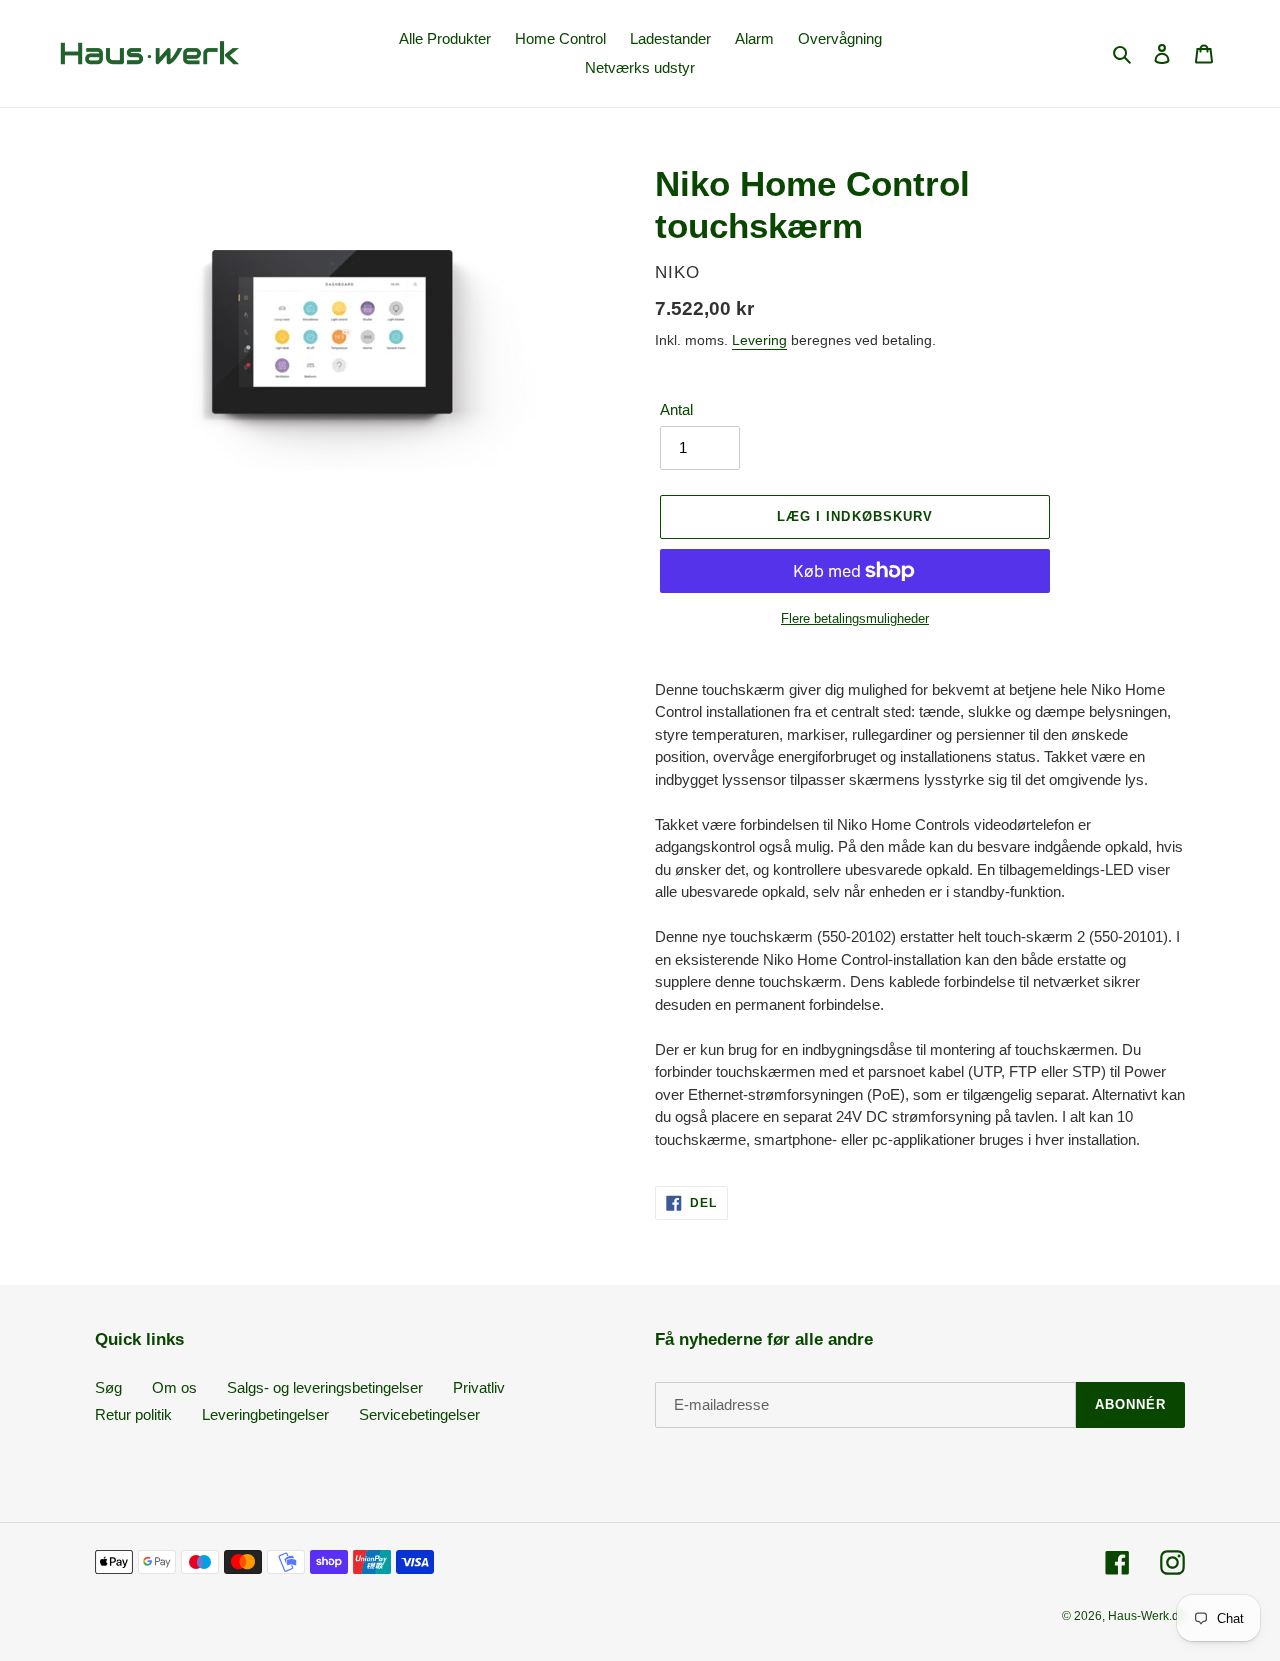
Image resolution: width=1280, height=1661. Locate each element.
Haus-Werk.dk (1146, 1616)
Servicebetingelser (419, 1414)
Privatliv (479, 1387)
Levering (759, 340)
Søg (108, 1387)
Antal (676, 409)
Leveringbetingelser (265, 1414)
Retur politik (133, 1414)
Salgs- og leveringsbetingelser (325, 1387)
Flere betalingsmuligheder (855, 618)
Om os (174, 1387)
